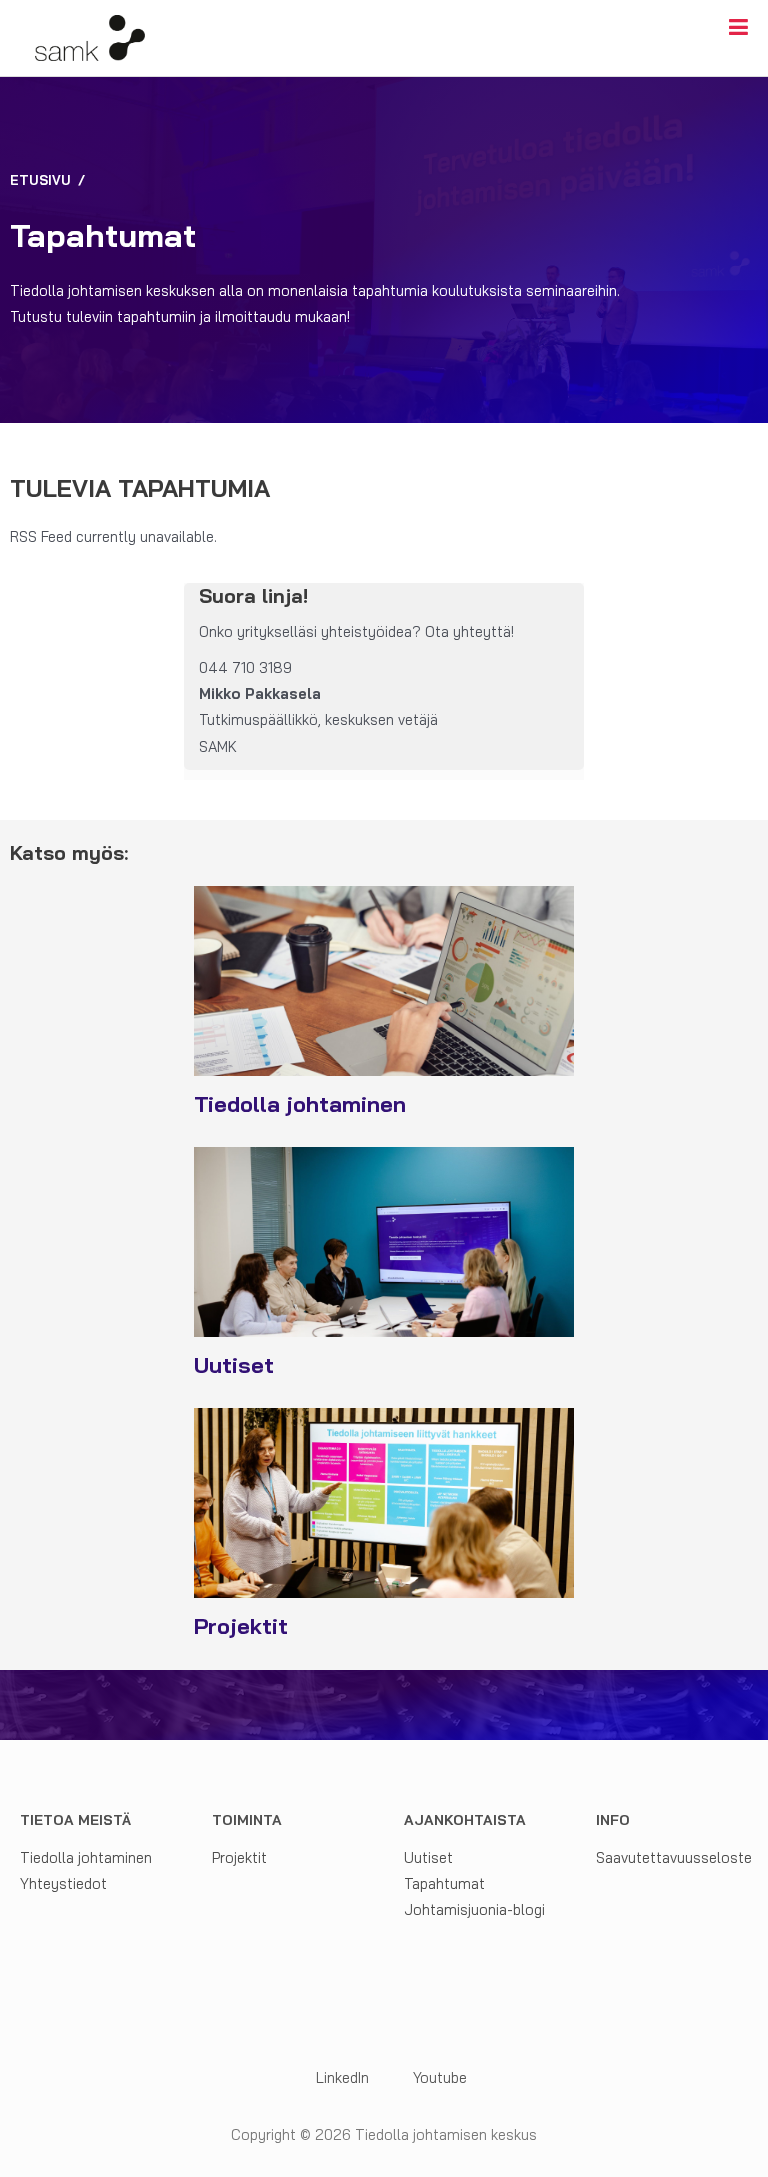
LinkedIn (340, 2077)
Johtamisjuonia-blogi (474, 1909)
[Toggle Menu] (738, 27)
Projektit (239, 1857)
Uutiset (428, 1857)
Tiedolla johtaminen (86, 1857)
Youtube (440, 2077)
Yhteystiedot (63, 1883)
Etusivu (40, 180)
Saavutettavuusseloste (674, 1857)
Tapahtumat (444, 1883)
